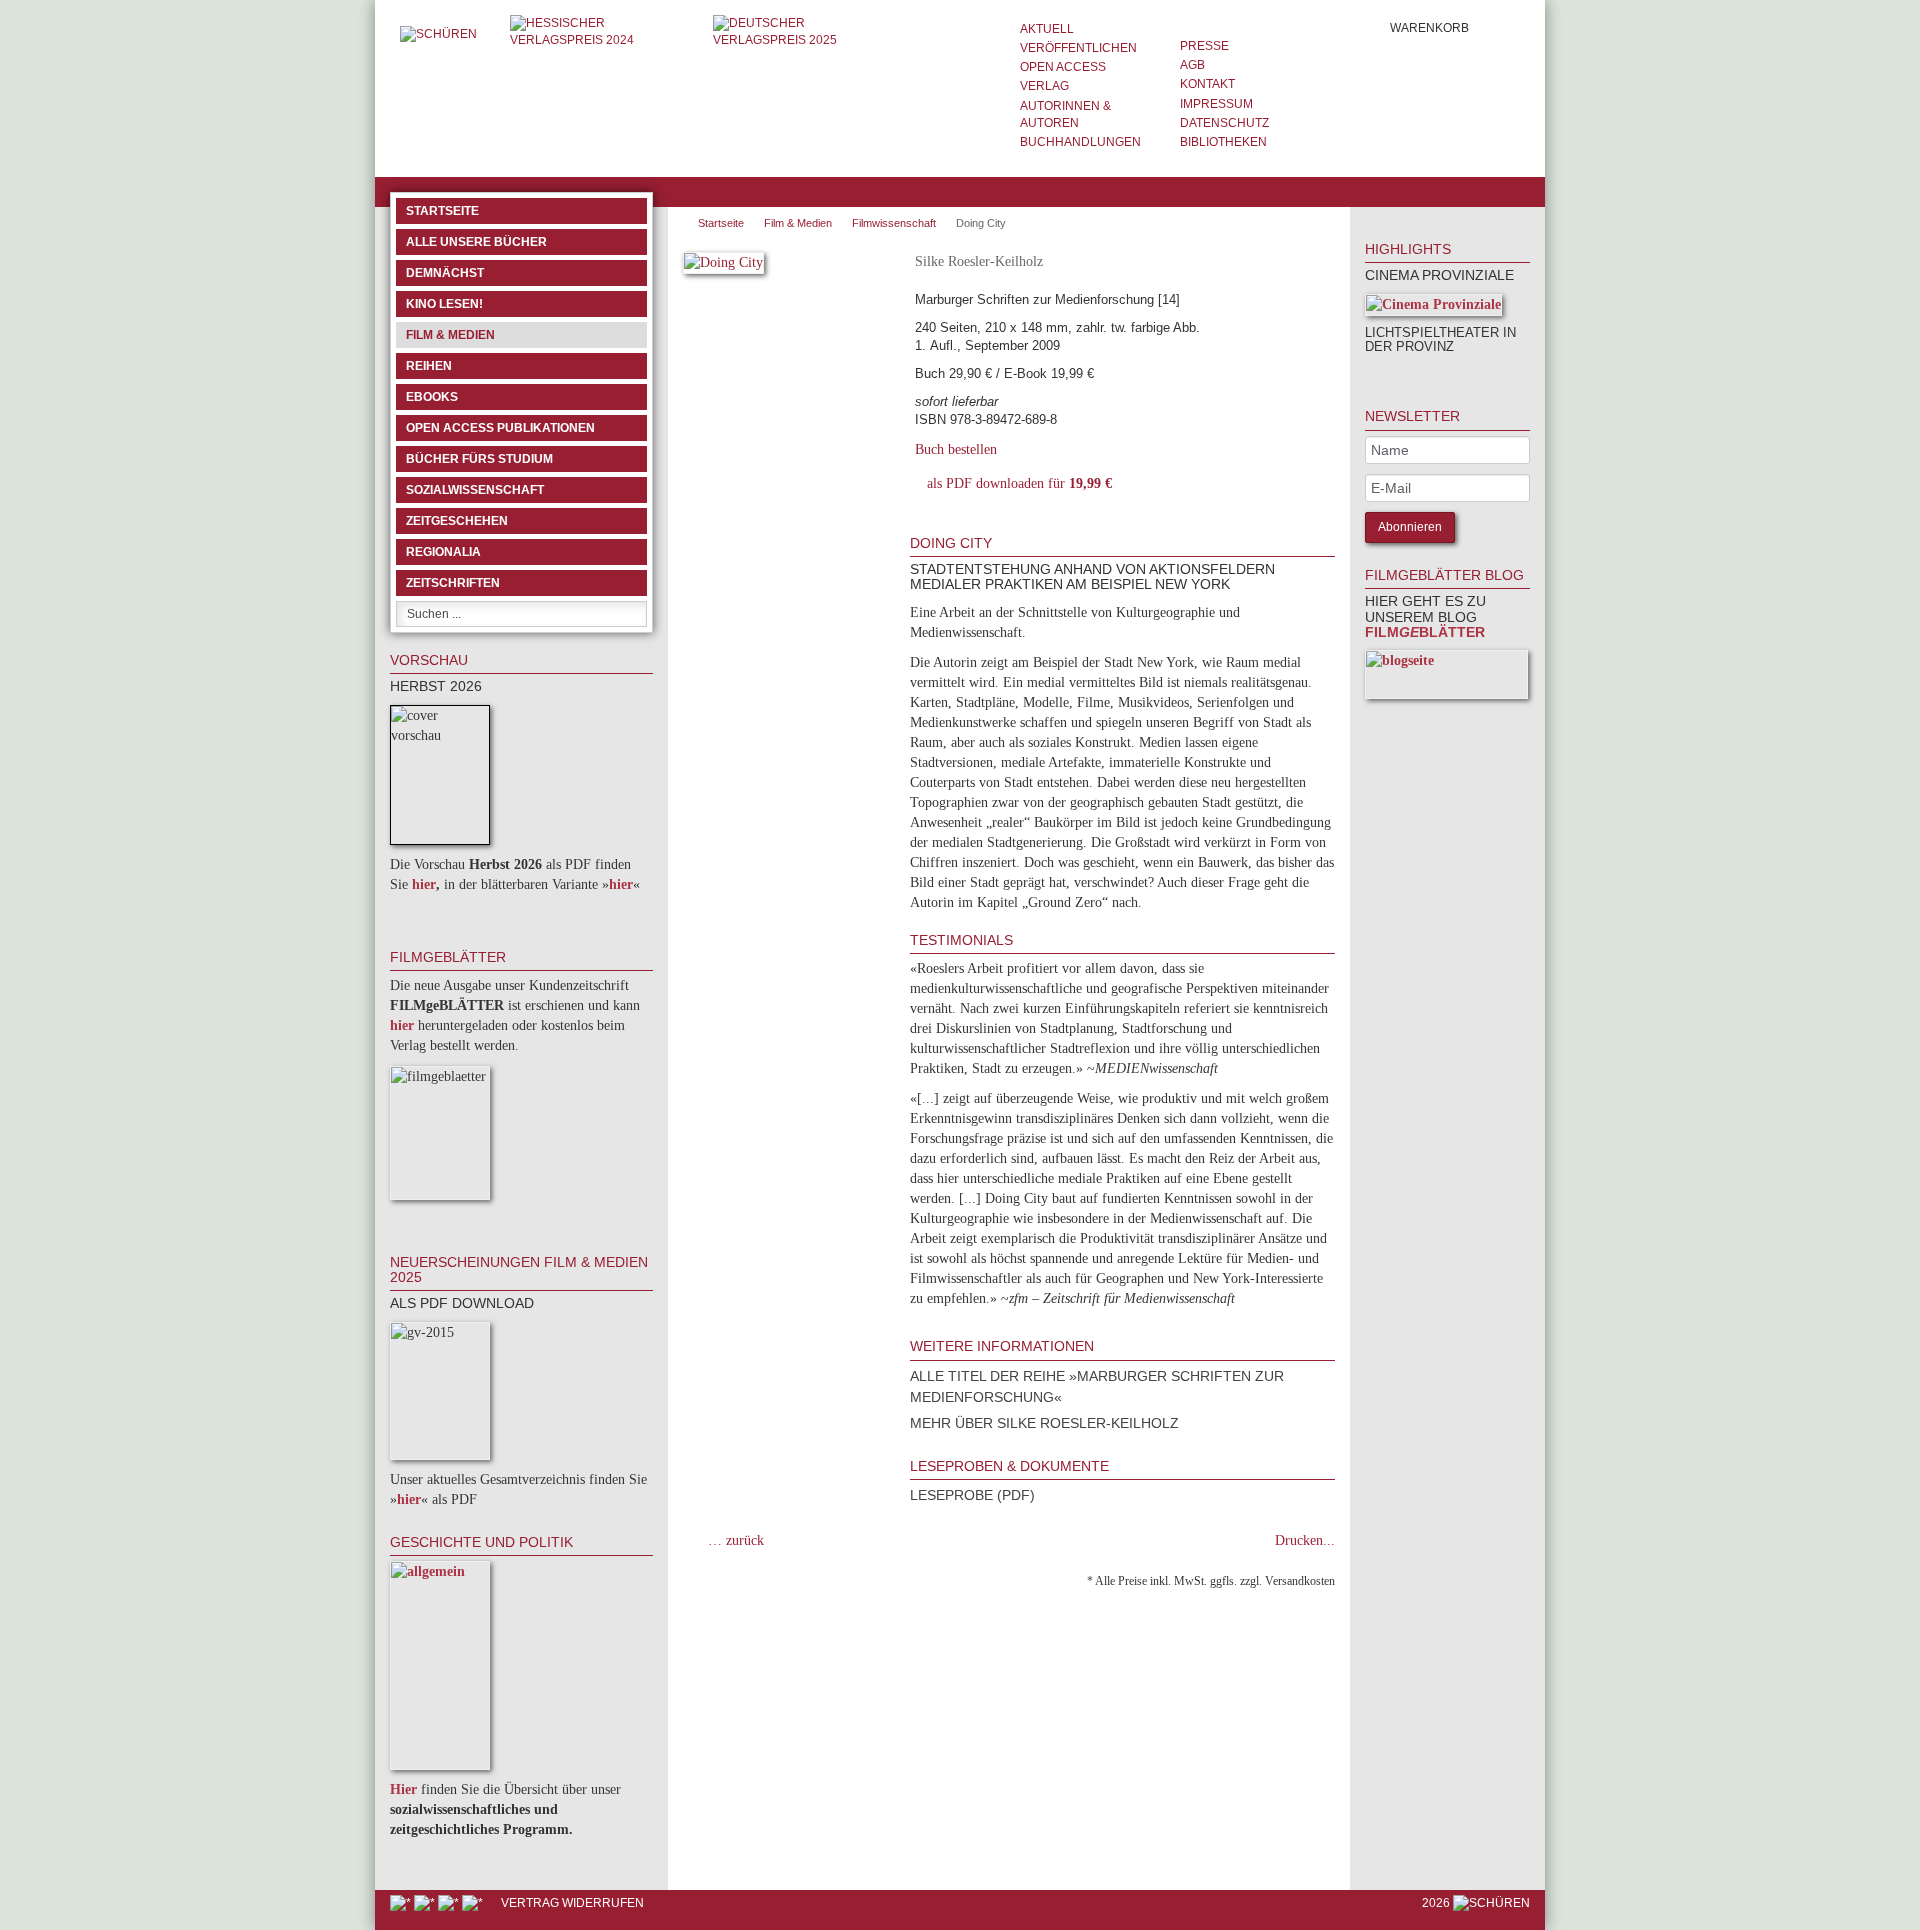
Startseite (442, 211)
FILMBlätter (1425, 632)
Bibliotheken (1223, 142)
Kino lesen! (444, 304)
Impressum (1216, 104)
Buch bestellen (956, 449)
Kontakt (1207, 84)
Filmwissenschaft (894, 223)
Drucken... (1305, 1540)
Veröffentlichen (1078, 48)
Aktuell (1047, 29)
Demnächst (445, 273)
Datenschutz (1224, 123)
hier (424, 884)
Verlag (1044, 86)
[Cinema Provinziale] (1433, 308)
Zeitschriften (453, 583)
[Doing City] (723, 266)
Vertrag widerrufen (572, 1903)
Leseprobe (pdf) (972, 1495)
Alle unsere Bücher (476, 242)
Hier (403, 1789)
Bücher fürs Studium (479, 459)
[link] (1392, 373)
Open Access (1063, 67)
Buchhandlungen (1080, 142)
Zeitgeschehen (457, 521)
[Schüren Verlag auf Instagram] (474, 1903)
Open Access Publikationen (500, 428)
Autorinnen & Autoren (1065, 114)
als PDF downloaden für (1015, 483)
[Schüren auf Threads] (426, 1903)
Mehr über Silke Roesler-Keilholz (1044, 1423)
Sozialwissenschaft (475, 490)
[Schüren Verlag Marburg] (440, 34)
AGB (1192, 65)
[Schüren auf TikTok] (450, 1903)
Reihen (429, 366)
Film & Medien (450, 335)
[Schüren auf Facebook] (402, 1903)
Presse (1204, 46)
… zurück (736, 1540)
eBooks (432, 397)
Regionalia (443, 552)
